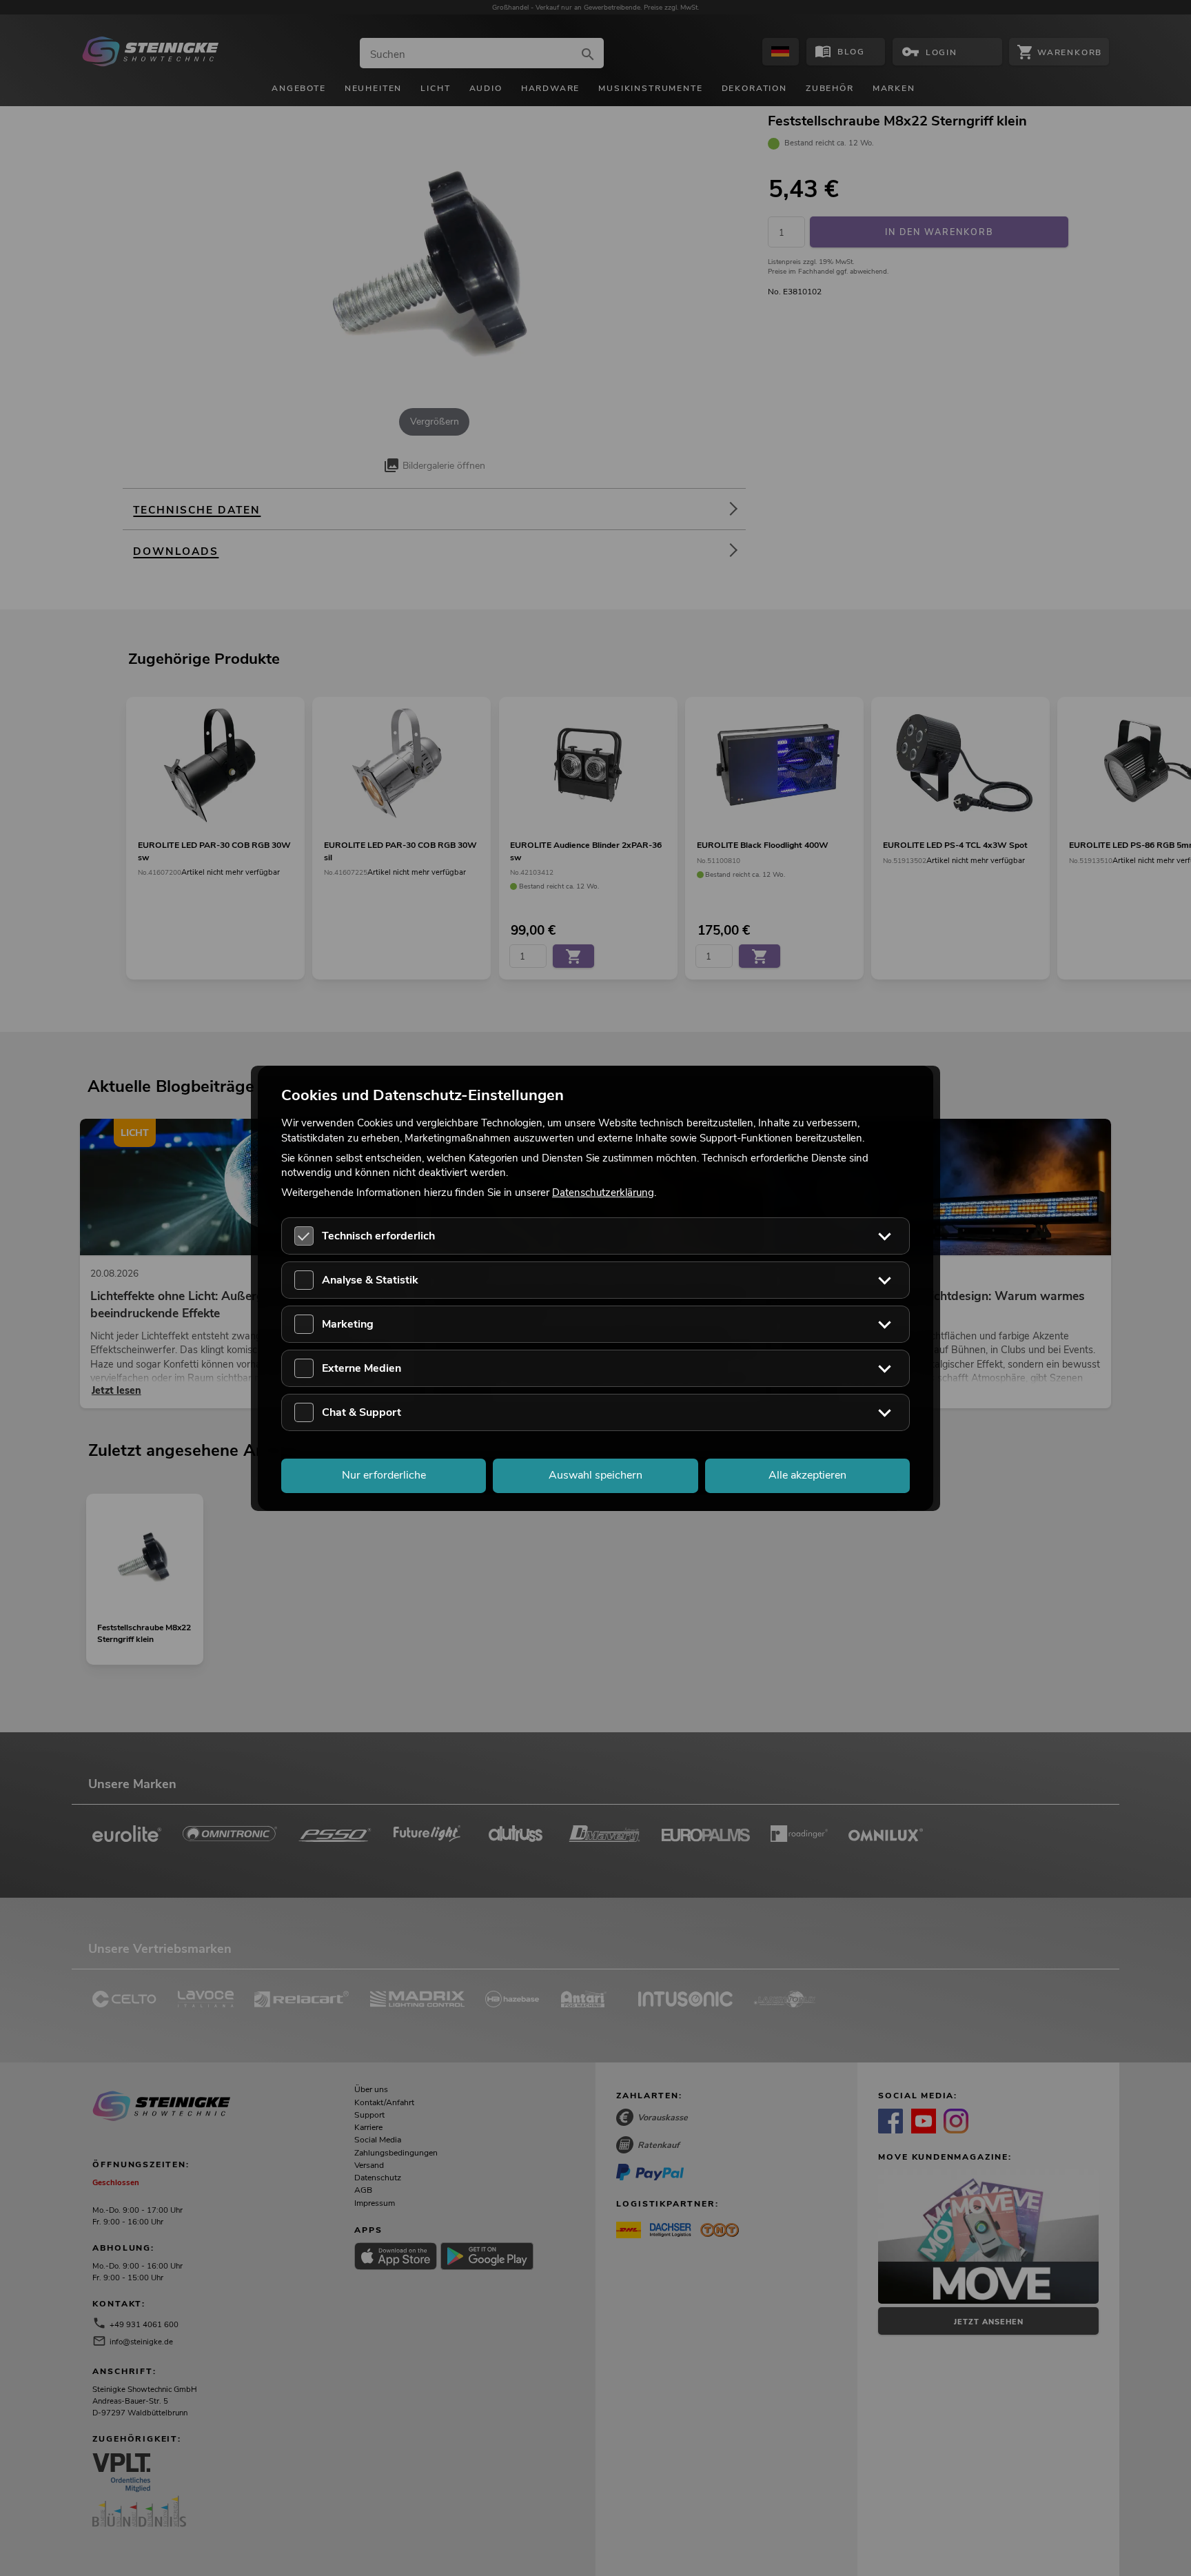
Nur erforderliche (384, 1475)
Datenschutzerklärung (603, 1193)
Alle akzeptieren (807, 1475)
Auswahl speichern (595, 1475)
